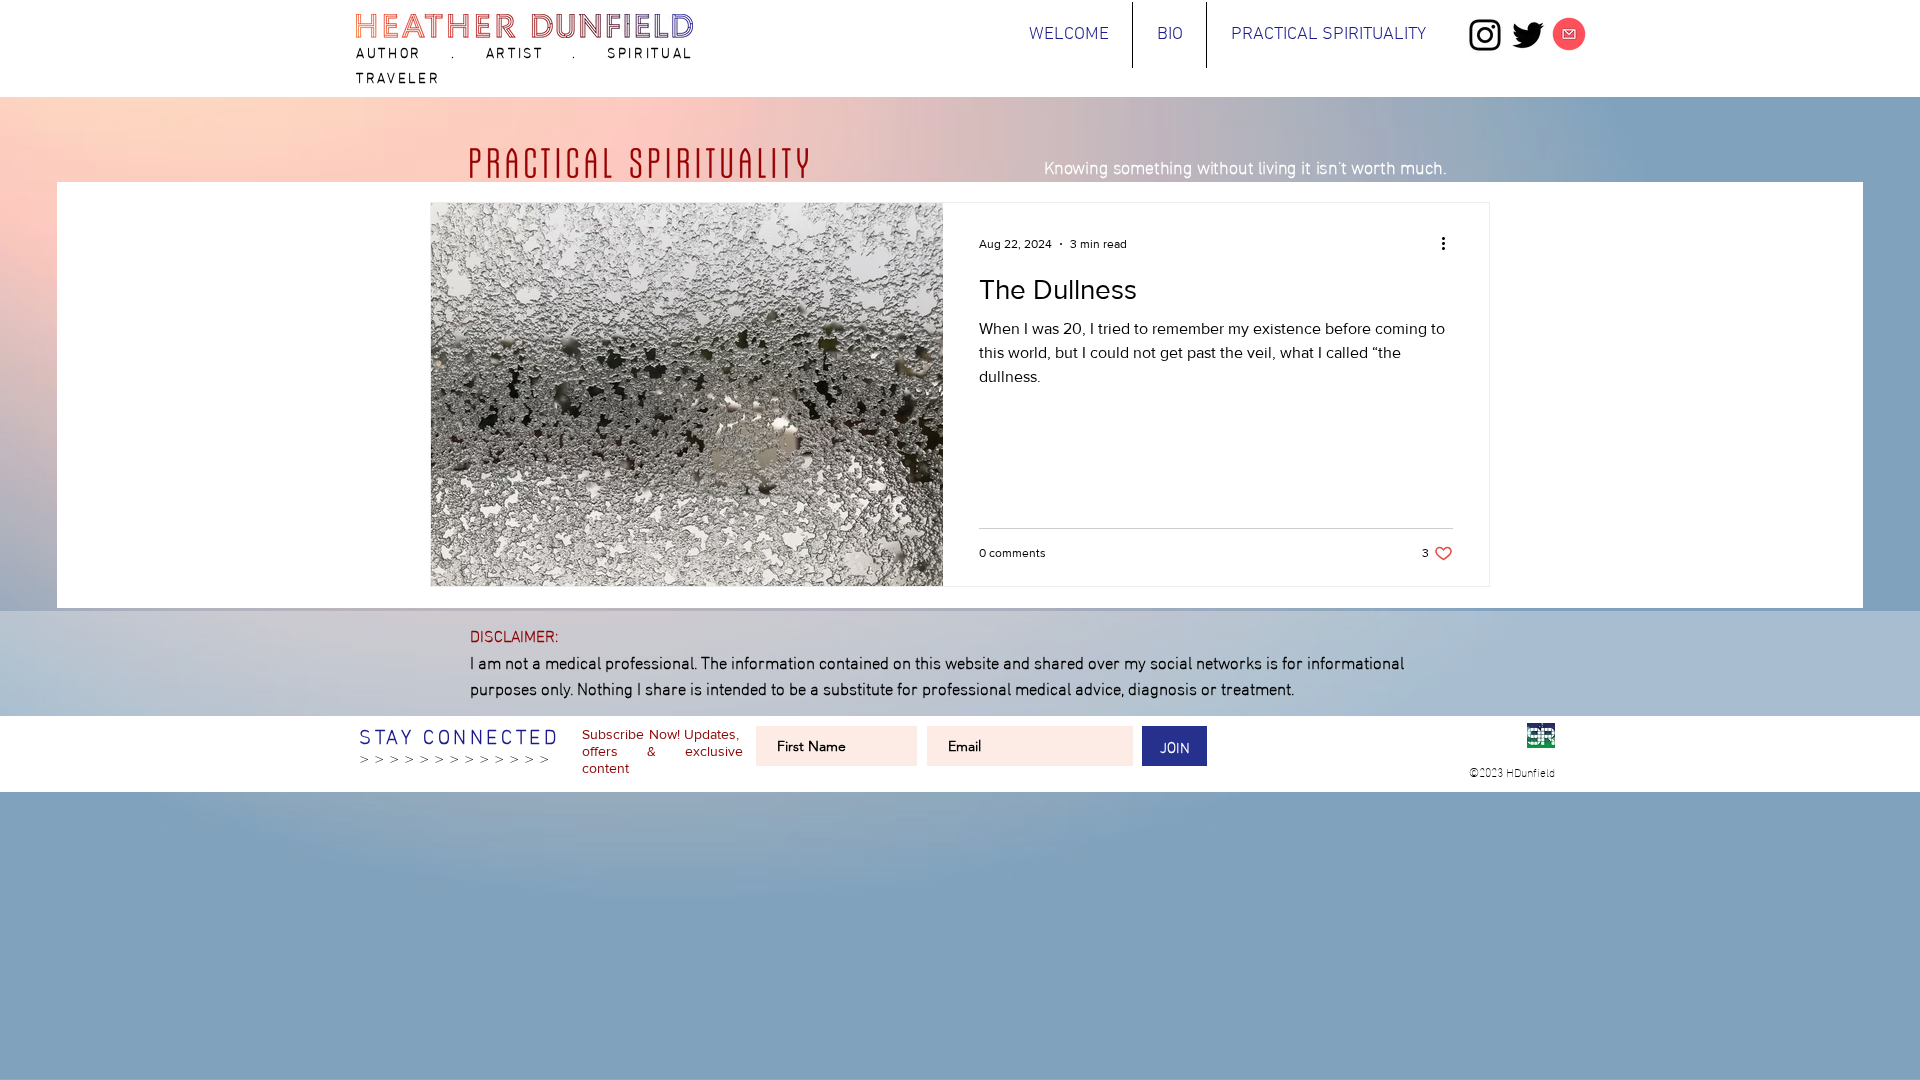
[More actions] (1450, 244)
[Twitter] (1528, 35)
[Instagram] (1485, 35)
